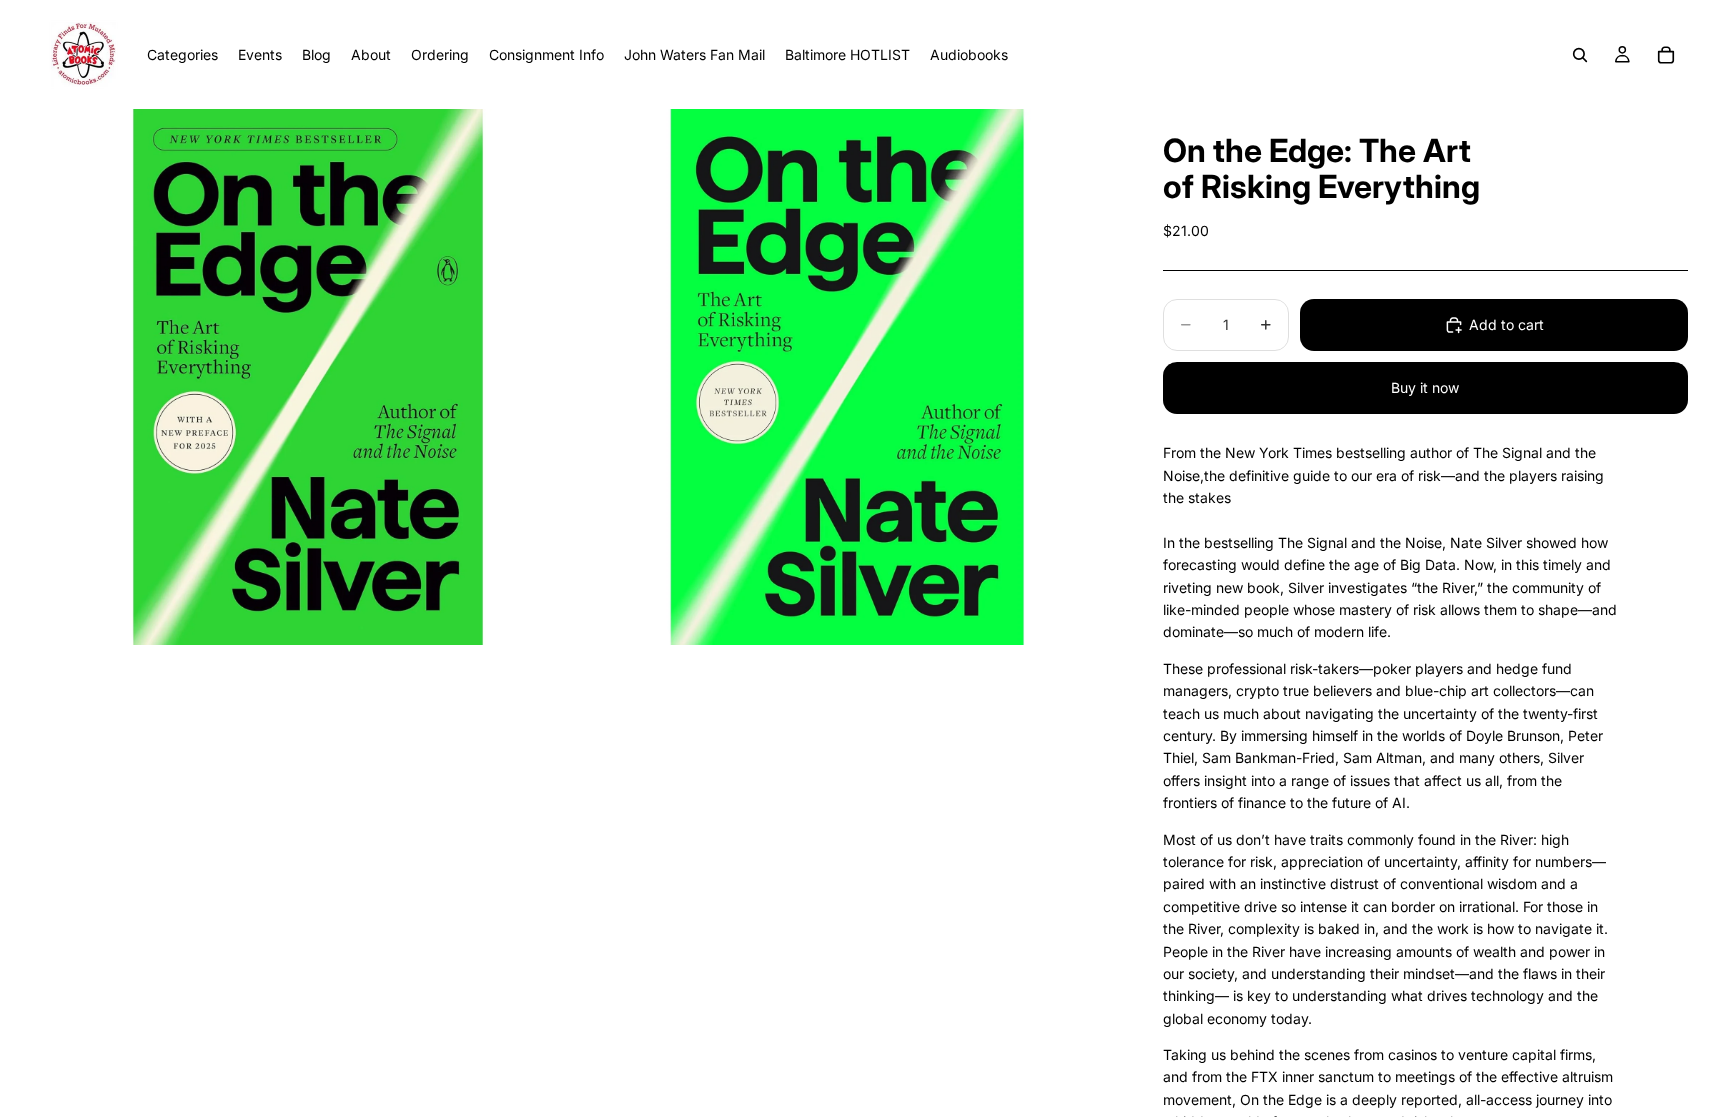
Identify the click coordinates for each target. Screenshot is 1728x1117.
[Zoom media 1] (308, 377)
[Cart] (1666, 55)
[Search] (1580, 55)
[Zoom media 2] (847, 377)
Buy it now (1425, 387)
